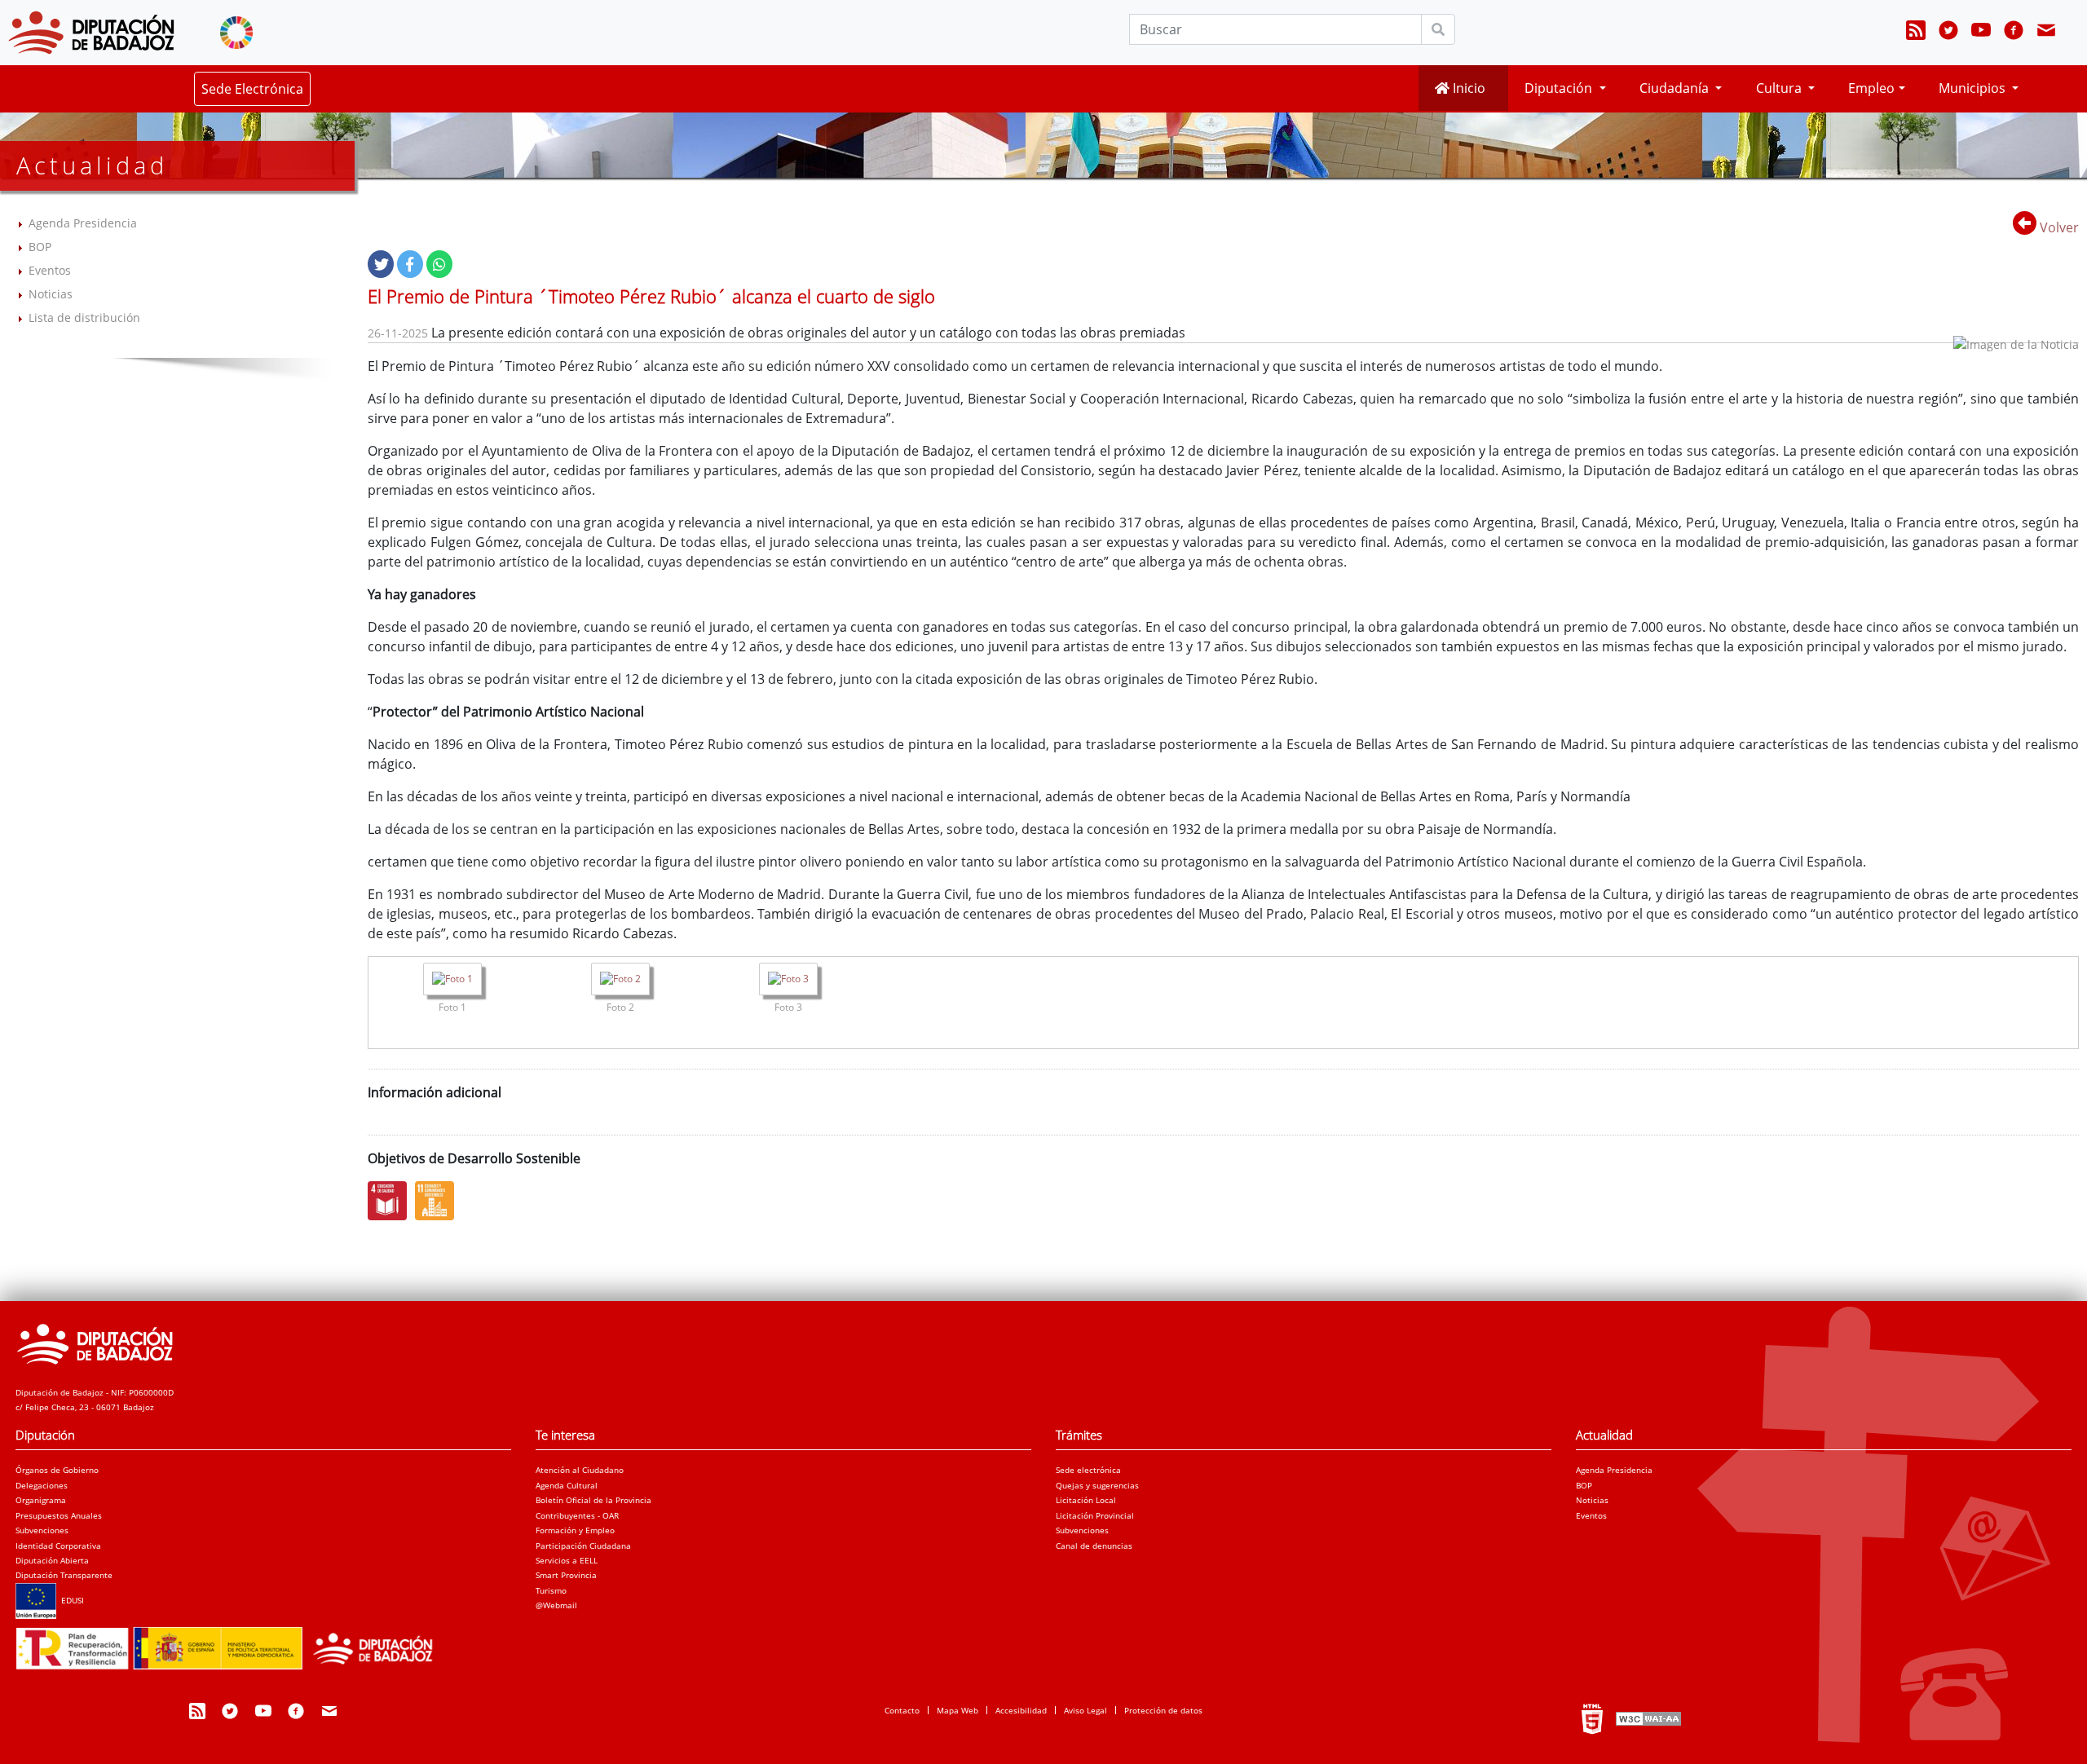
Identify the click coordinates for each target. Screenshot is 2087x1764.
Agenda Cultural (567, 1485)
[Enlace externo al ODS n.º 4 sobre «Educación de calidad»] (391, 1201)
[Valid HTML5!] (1592, 1718)
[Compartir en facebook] (410, 264)
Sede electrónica (1088, 1470)
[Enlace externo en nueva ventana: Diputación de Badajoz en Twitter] (1948, 33)
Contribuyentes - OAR (577, 1515)
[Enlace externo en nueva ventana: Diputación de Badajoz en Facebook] (2014, 33)
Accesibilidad (1021, 1710)
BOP (40, 247)
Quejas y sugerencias (1097, 1485)
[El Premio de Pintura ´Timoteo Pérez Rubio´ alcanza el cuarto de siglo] (452, 981)
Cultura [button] (1780, 88)
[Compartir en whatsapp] (439, 264)
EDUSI (70, 1600)
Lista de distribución (84, 318)
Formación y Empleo (575, 1530)
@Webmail (556, 1605)
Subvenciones (42, 1530)
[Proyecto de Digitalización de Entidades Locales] (231, 1643)
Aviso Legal (1085, 1710)
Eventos (50, 270)
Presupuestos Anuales (59, 1515)
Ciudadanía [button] (1676, 88)
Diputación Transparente (64, 1575)
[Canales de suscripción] (1916, 33)
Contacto (902, 1710)
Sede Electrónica (252, 89)
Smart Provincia (566, 1575)
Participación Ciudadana (583, 1546)
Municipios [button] (1974, 88)
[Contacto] (2046, 33)
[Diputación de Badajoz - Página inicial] (91, 33)
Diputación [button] (1560, 88)
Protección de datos (1163, 1710)
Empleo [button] (1871, 88)
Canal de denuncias (1094, 1546)
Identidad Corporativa (58, 1546)
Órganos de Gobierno (57, 1470)
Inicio (1467, 88)
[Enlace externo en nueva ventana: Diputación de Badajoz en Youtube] (1981, 33)
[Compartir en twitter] (381, 264)
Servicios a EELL (567, 1560)
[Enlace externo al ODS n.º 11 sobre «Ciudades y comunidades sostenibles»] (439, 1201)
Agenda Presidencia (83, 223)
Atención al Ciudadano (580, 1470)
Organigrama (41, 1500)
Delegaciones (42, 1485)
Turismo (551, 1590)
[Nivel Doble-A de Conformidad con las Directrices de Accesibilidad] (1647, 1718)
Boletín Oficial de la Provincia (593, 1500)
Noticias (51, 294)
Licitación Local (1086, 1500)
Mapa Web (957, 1710)
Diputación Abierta (52, 1560)
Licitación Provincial (1095, 1515)
